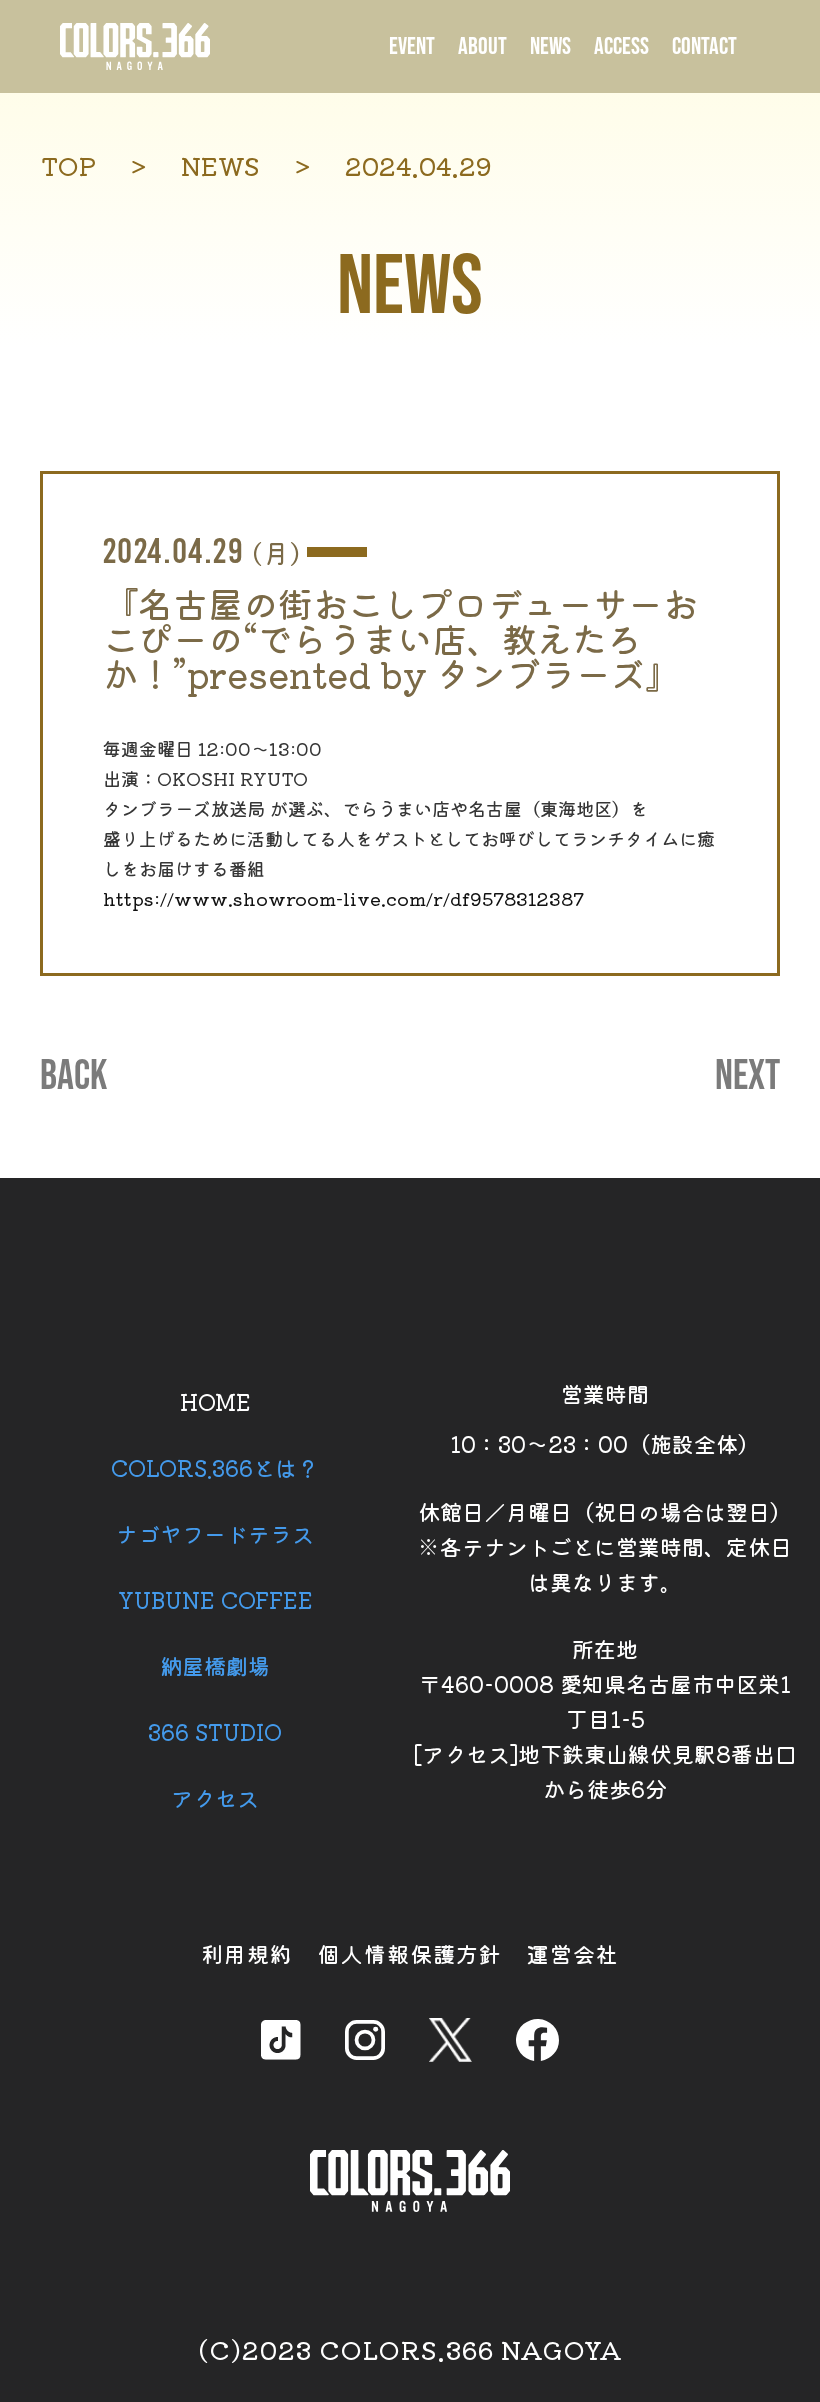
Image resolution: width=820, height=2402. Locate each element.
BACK (73, 1077)
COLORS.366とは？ (215, 1467)
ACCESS (621, 46)
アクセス (215, 1797)
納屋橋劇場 (215, 1665)
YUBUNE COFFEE (215, 1599)
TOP (68, 165)
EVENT (412, 46)
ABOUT (482, 46)
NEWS (550, 46)
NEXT (747, 1077)
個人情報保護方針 (410, 1953)
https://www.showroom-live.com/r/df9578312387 (343, 898)
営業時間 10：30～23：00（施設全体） (605, 1418)
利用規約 (247, 1953)
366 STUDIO (215, 1731)
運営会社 (573, 1953)
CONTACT (704, 46)
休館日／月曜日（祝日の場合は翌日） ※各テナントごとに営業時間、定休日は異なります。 (605, 1546)
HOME (215, 1401)
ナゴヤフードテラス (215, 1533)
